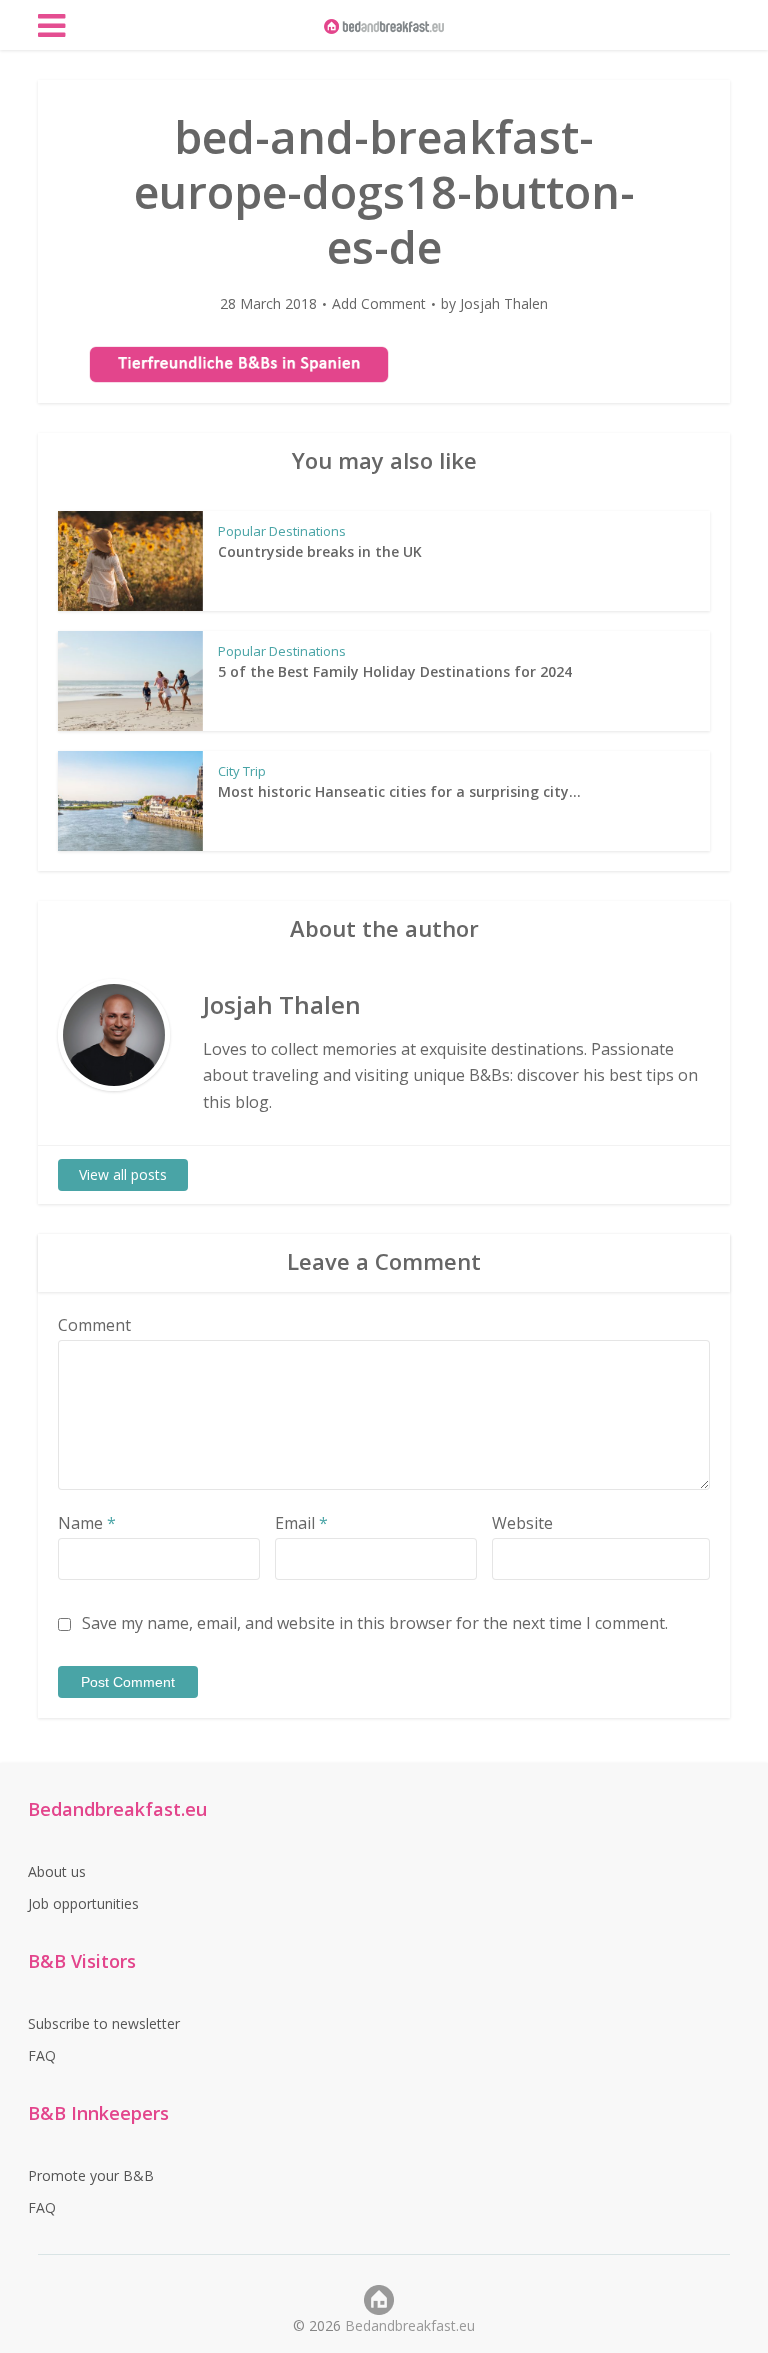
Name (87, 1523)
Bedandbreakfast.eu (410, 2325)
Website (522, 1523)
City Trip (242, 771)
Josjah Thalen (504, 304)
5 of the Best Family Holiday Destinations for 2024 (395, 671)
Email (301, 1523)
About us (57, 1871)
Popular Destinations (282, 531)
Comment (94, 1325)
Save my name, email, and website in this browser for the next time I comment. (375, 1623)
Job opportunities (83, 1903)
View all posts (123, 1174)
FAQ (42, 2055)
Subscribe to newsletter (104, 2023)
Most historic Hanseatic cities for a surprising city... (399, 791)
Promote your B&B (91, 2175)
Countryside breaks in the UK (320, 551)
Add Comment (379, 304)
